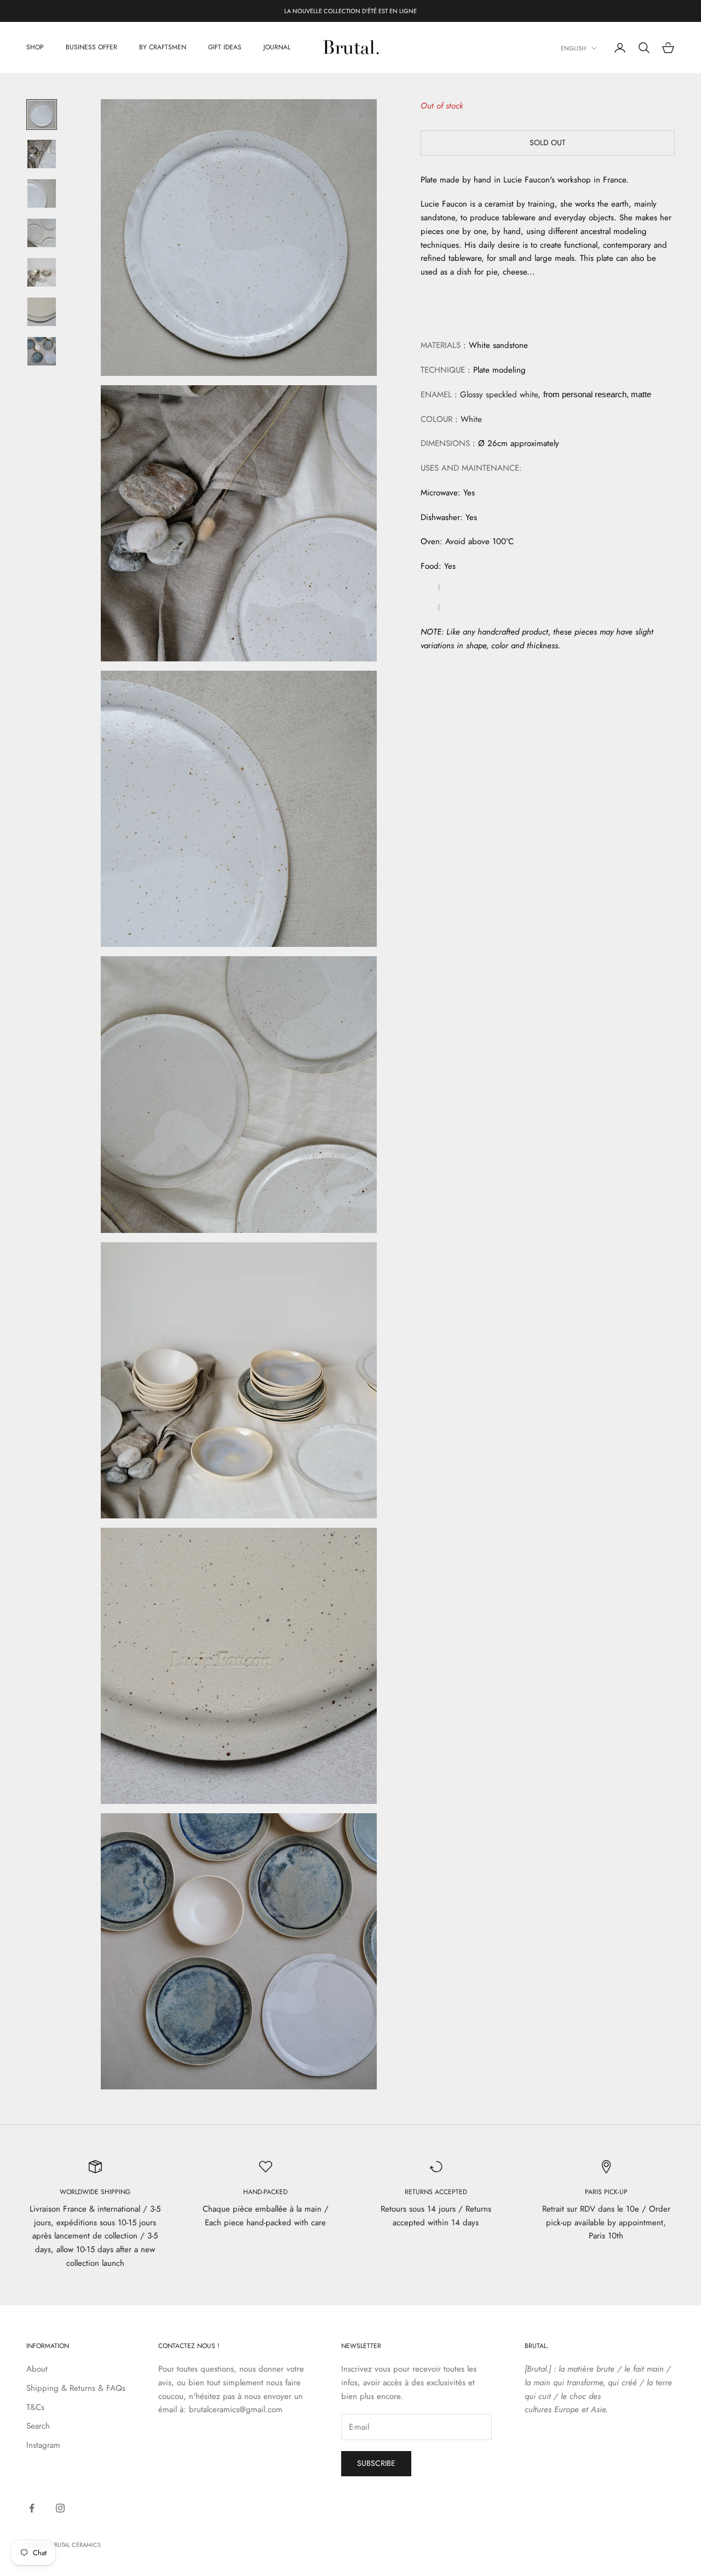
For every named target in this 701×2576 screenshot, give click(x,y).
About (37, 2369)
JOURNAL (277, 48)
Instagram (43, 2445)
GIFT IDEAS (225, 48)
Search (38, 2426)
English (573, 48)
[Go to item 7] (42, 351)
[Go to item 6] (42, 312)
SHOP (35, 48)
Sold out (548, 142)
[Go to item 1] (42, 115)
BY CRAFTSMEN (163, 48)
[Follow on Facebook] (32, 2508)
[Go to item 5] (42, 272)
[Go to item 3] (42, 193)
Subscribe (376, 2463)
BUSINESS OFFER (91, 48)
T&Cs (35, 2407)
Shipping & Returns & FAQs (76, 2388)
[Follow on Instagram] (60, 2508)
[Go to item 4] (42, 233)
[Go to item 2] (42, 154)
